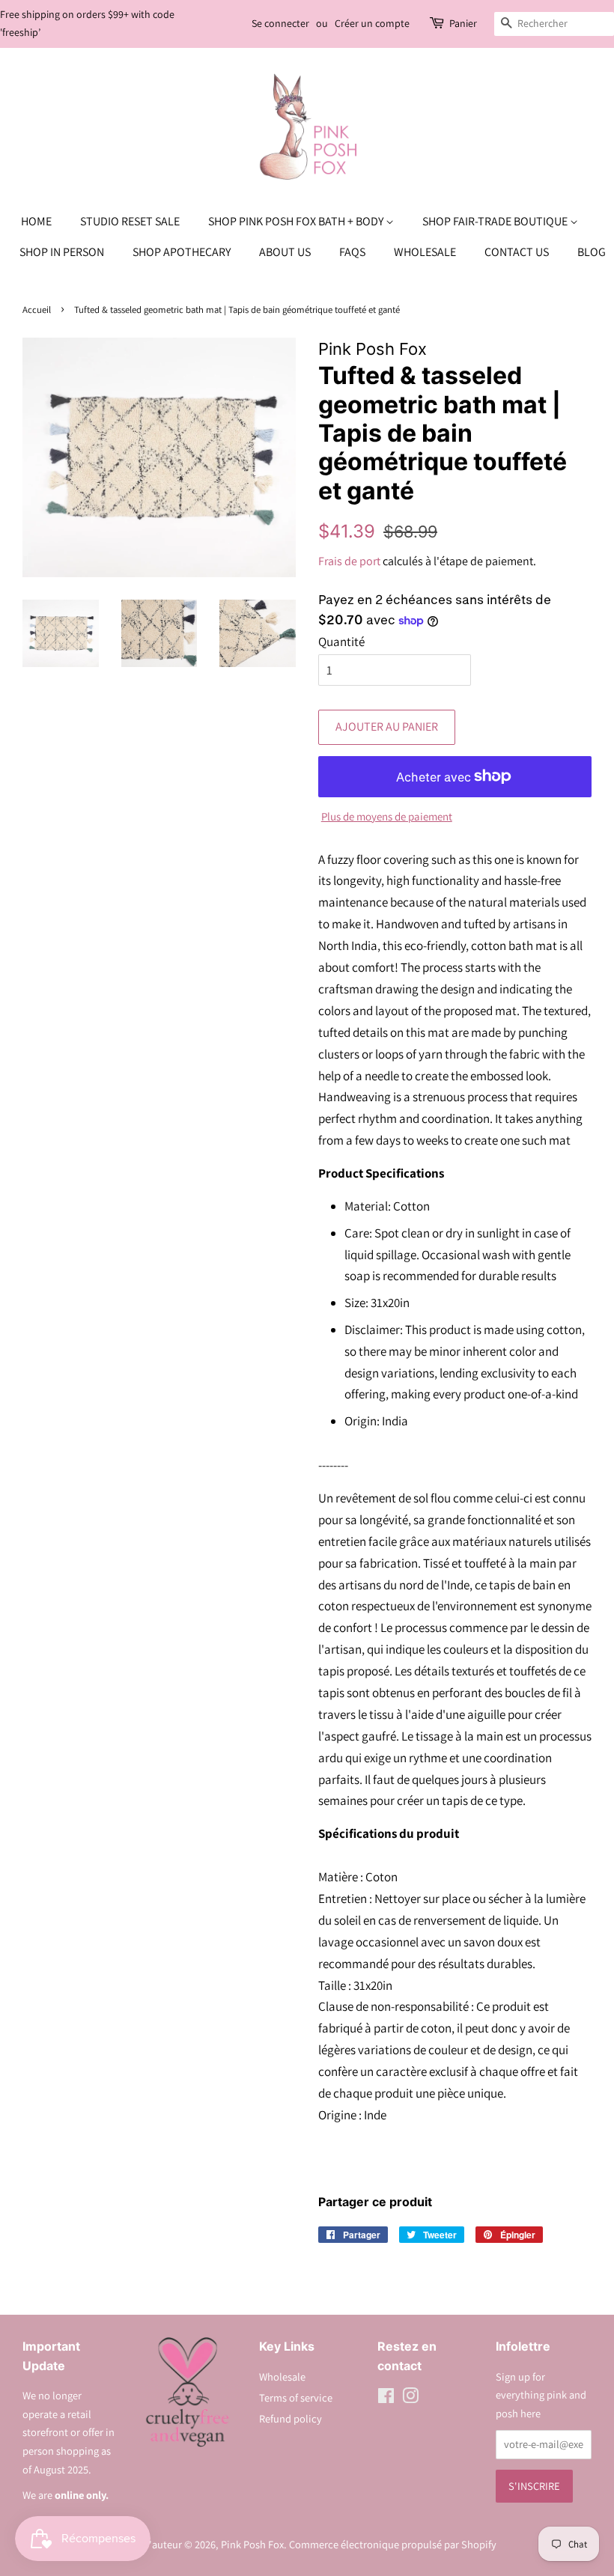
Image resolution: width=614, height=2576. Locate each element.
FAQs (352, 252)
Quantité (341, 642)
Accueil (37, 310)
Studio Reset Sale (130, 221)
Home (36, 221)
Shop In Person (62, 252)
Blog (592, 252)
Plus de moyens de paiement (387, 816)
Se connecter (280, 23)
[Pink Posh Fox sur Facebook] (386, 2398)
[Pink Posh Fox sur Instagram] (410, 2398)
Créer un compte (372, 23)
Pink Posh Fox (252, 2544)
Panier (463, 23)
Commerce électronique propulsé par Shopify (393, 2544)
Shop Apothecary (182, 252)
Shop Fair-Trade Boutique (496, 221)
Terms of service (296, 2397)
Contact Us (517, 252)
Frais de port (349, 561)
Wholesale (425, 252)
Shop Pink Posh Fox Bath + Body (297, 221)
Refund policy (291, 2418)
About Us (285, 252)
